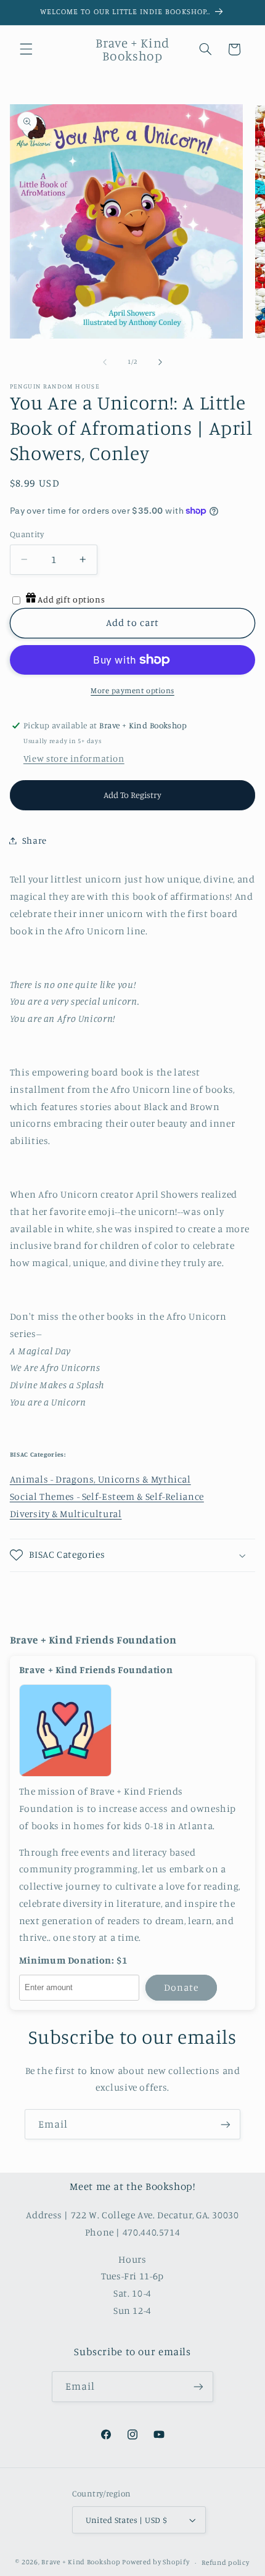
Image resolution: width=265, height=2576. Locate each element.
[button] (26, 49)
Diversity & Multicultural (66, 1514)
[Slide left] (105, 362)
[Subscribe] (226, 2124)
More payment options (132, 690)
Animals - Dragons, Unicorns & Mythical (100, 1479)
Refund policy (226, 2562)
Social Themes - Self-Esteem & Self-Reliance (107, 1496)
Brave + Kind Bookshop (81, 2562)
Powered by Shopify (156, 2562)
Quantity (27, 534)
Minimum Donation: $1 (73, 1961)
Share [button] (35, 840)
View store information (74, 758)
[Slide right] (160, 362)
